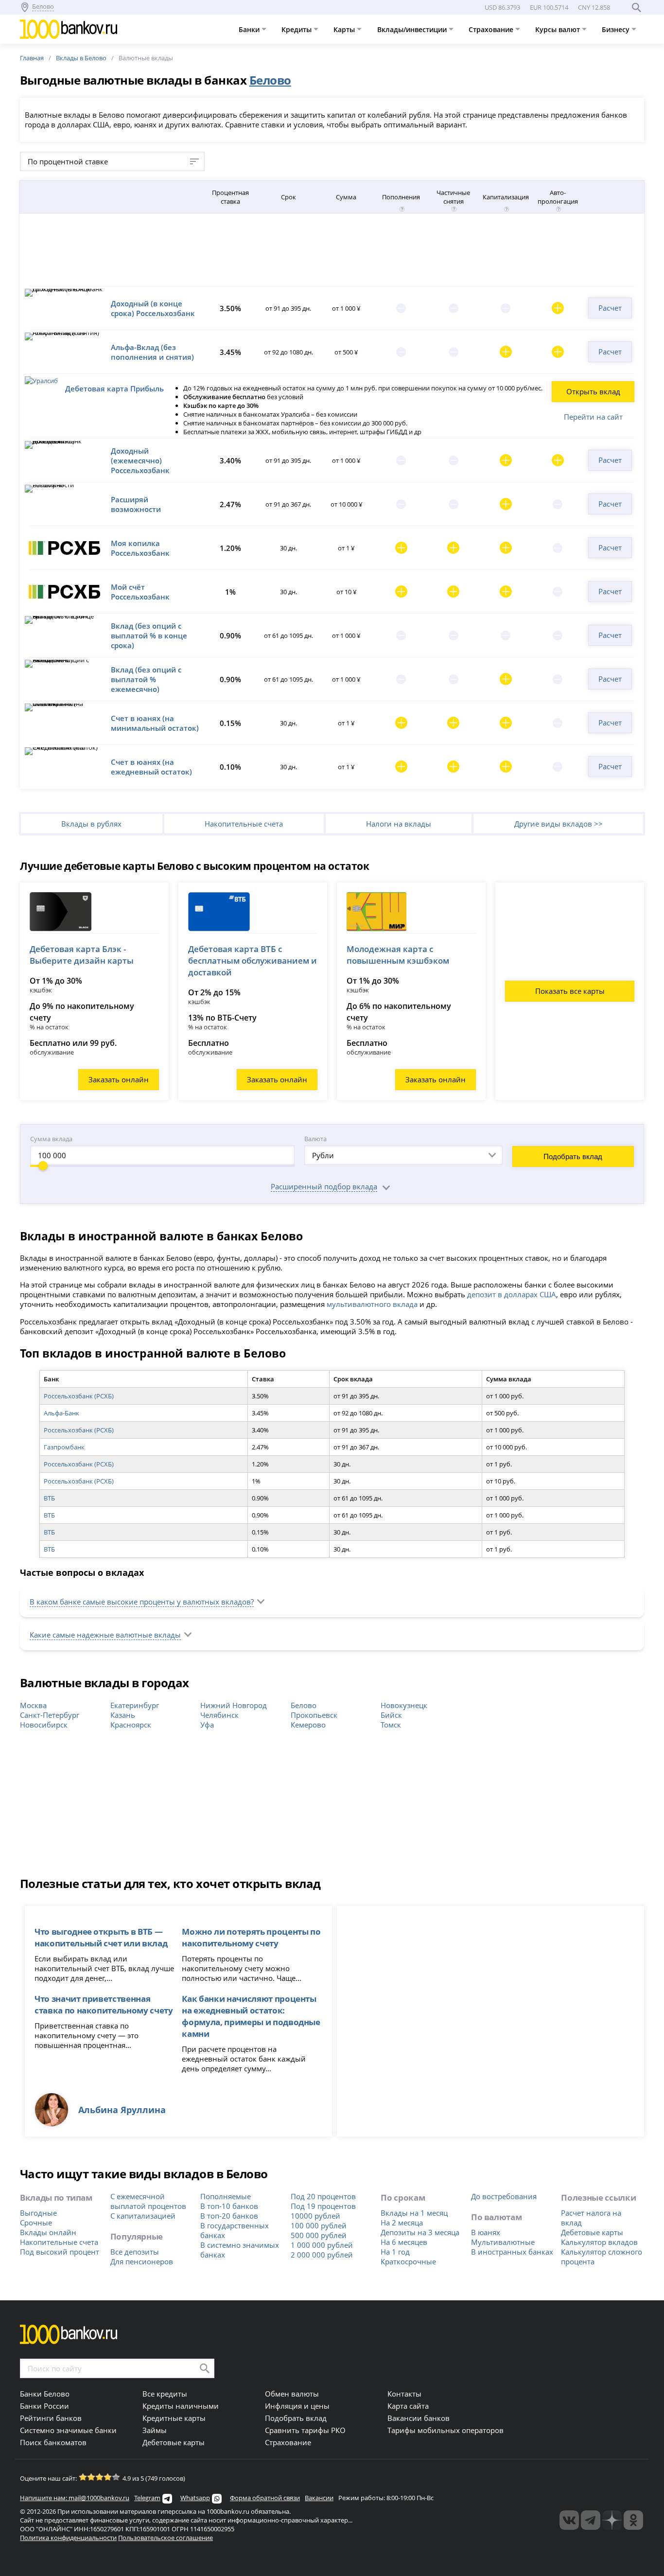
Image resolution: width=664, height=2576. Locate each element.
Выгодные (38, 2213)
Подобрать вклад (573, 1156)
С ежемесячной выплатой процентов (148, 2201)
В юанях (486, 2232)
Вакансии (319, 2498)
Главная (32, 58)
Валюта (315, 1139)
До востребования (504, 2196)
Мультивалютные (503, 2242)
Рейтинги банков (51, 2418)
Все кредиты (165, 2394)
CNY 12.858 (594, 7)
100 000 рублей (319, 2225)
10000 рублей (315, 2216)
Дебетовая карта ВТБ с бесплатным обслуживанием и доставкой (253, 961)
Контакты (404, 2394)
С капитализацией (143, 2216)
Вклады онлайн (48, 2232)
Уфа (207, 1725)
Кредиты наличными (181, 2406)
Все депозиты (135, 2252)
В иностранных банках (512, 2252)
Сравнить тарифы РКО (305, 2430)
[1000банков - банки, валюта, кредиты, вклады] (633, 2520)
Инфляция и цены (297, 2406)
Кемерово (308, 1725)
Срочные (36, 2223)
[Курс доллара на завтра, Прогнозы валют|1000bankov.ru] (591, 2520)
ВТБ (49, 1498)
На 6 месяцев (404, 2242)
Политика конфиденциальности (68, 2538)
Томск (391, 1725)
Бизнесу (617, 29)
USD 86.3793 (502, 7)
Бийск (391, 1715)
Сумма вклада (51, 1139)
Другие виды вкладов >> (559, 824)
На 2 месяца (402, 2223)
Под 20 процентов (323, 2196)
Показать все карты (570, 991)
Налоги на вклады (399, 824)
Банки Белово (45, 2394)
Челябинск (219, 1715)
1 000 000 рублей (322, 2245)
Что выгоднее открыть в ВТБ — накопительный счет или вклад (101, 1937)
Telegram (147, 2498)
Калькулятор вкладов (599, 2242)
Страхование (492, 29)
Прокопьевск (314, 1715)
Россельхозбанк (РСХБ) (79, 1396)
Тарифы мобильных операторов (446, 2430)
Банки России (44, 2406)
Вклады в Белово (81, 58)
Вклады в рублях (91, 824)
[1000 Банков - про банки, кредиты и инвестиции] (612, 2520)
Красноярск (131, 1725)
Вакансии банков (419, 2418)
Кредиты (297, 29)
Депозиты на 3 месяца (420, 2232)
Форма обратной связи (265, 2498)
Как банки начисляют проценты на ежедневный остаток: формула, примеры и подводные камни (251, 2016)
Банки (250, 29)
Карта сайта (408, 2406)
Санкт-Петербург (50, 1715)
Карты (345, 29)
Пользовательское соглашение (166, 2538)
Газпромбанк (64, 1447)
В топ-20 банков (229, 2216)
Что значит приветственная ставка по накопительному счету (104, 2004)
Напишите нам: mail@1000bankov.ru (75, 2498)
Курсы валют (559, 29)
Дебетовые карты (592, 2232)
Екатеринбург (135, 1705)
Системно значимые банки (68, 2430)
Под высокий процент (60, 2252)
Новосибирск (44, 1725)
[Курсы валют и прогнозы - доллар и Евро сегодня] (569, 2520)
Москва (33, 1705)
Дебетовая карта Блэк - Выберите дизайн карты (82, 955)
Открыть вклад (593, 391)
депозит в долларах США (512, 1294)
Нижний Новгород (234, 1705)
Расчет (610, 308)
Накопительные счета (244, 824)
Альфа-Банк (61, 1413)
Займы (155, 2430)
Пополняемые (226, 2196)
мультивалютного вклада (372, 1304)
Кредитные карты (174, 2418)
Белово (304, 1705)
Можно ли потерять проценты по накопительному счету (251, 1937)
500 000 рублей (319, 2235)
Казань (123, 1715)
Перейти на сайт (593, 417)
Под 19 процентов (323, 2206)
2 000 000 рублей (322, 2255)
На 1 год (395, 2252)
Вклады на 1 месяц (414, 2213)
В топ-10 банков (229, 2206)
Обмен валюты (292, 2394)
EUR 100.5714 (549, 7)
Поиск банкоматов (53, 2442)
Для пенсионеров (142, 2261)
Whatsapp (195, 2498)
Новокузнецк (404, 1705)
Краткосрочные (408, 2261)
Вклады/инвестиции (413, 29)
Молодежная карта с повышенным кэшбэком (398, 955)
